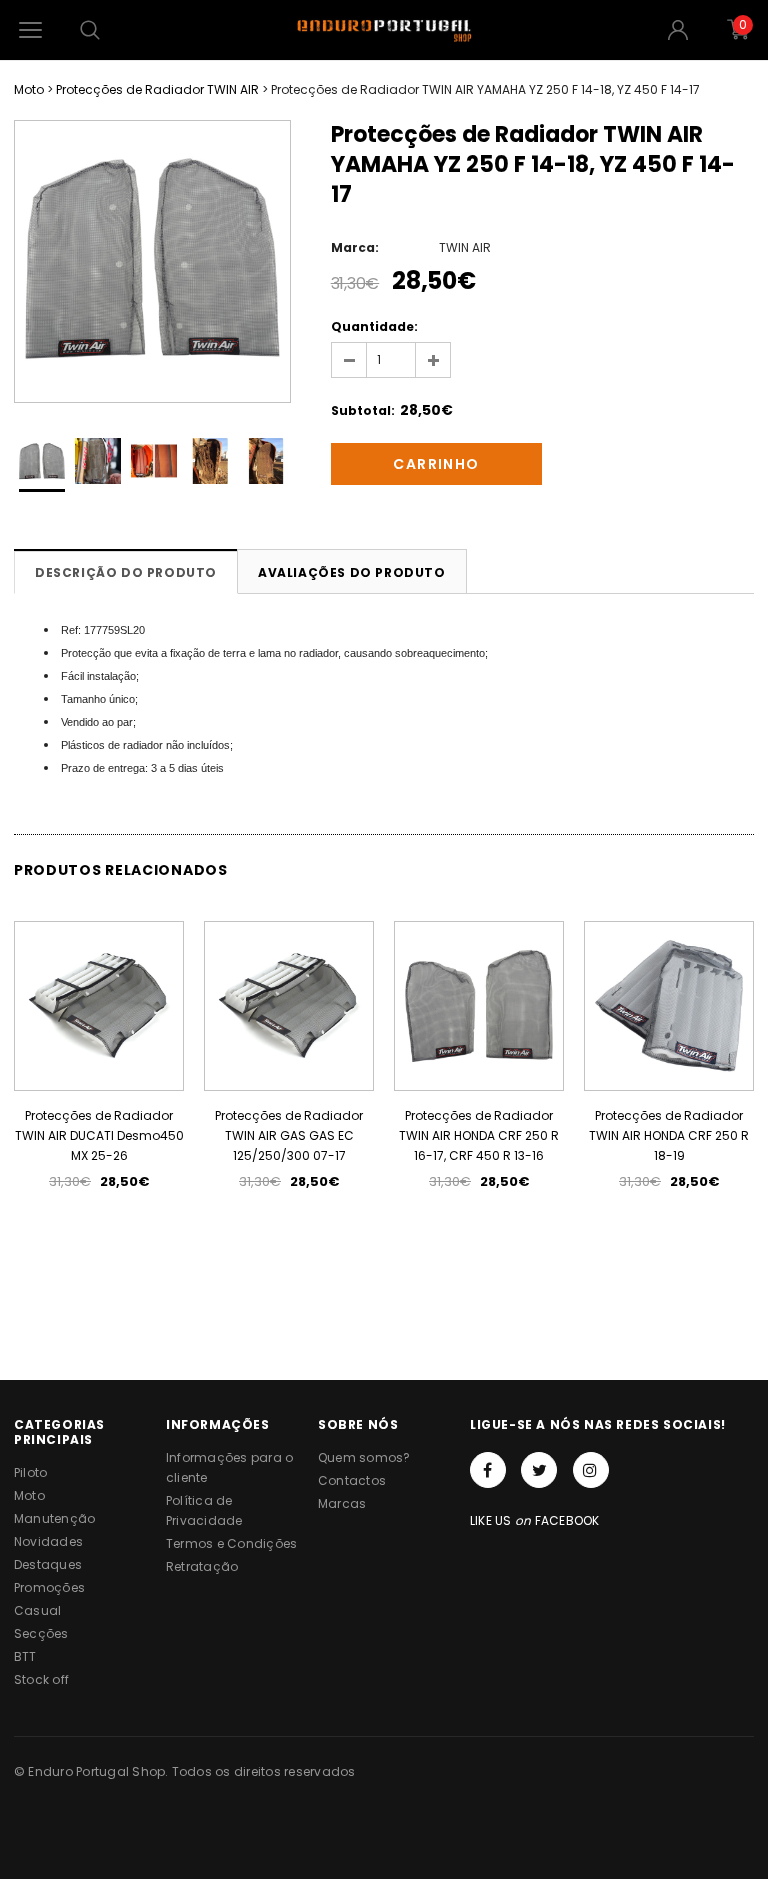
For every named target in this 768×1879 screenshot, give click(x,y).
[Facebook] (488, 1470)
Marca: (355, 247)
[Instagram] (591, 1470)
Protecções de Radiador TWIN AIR (157, 89)
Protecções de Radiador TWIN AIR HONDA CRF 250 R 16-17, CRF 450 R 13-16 (479, 1135)
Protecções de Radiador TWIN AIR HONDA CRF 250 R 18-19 (669, 1135)
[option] (152, 261)
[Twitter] (539, 1470)
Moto (29, 89)
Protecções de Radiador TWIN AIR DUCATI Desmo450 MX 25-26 (99, 1135)
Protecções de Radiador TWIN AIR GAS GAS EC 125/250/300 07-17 (289, 1135)
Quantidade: (374, 326)
